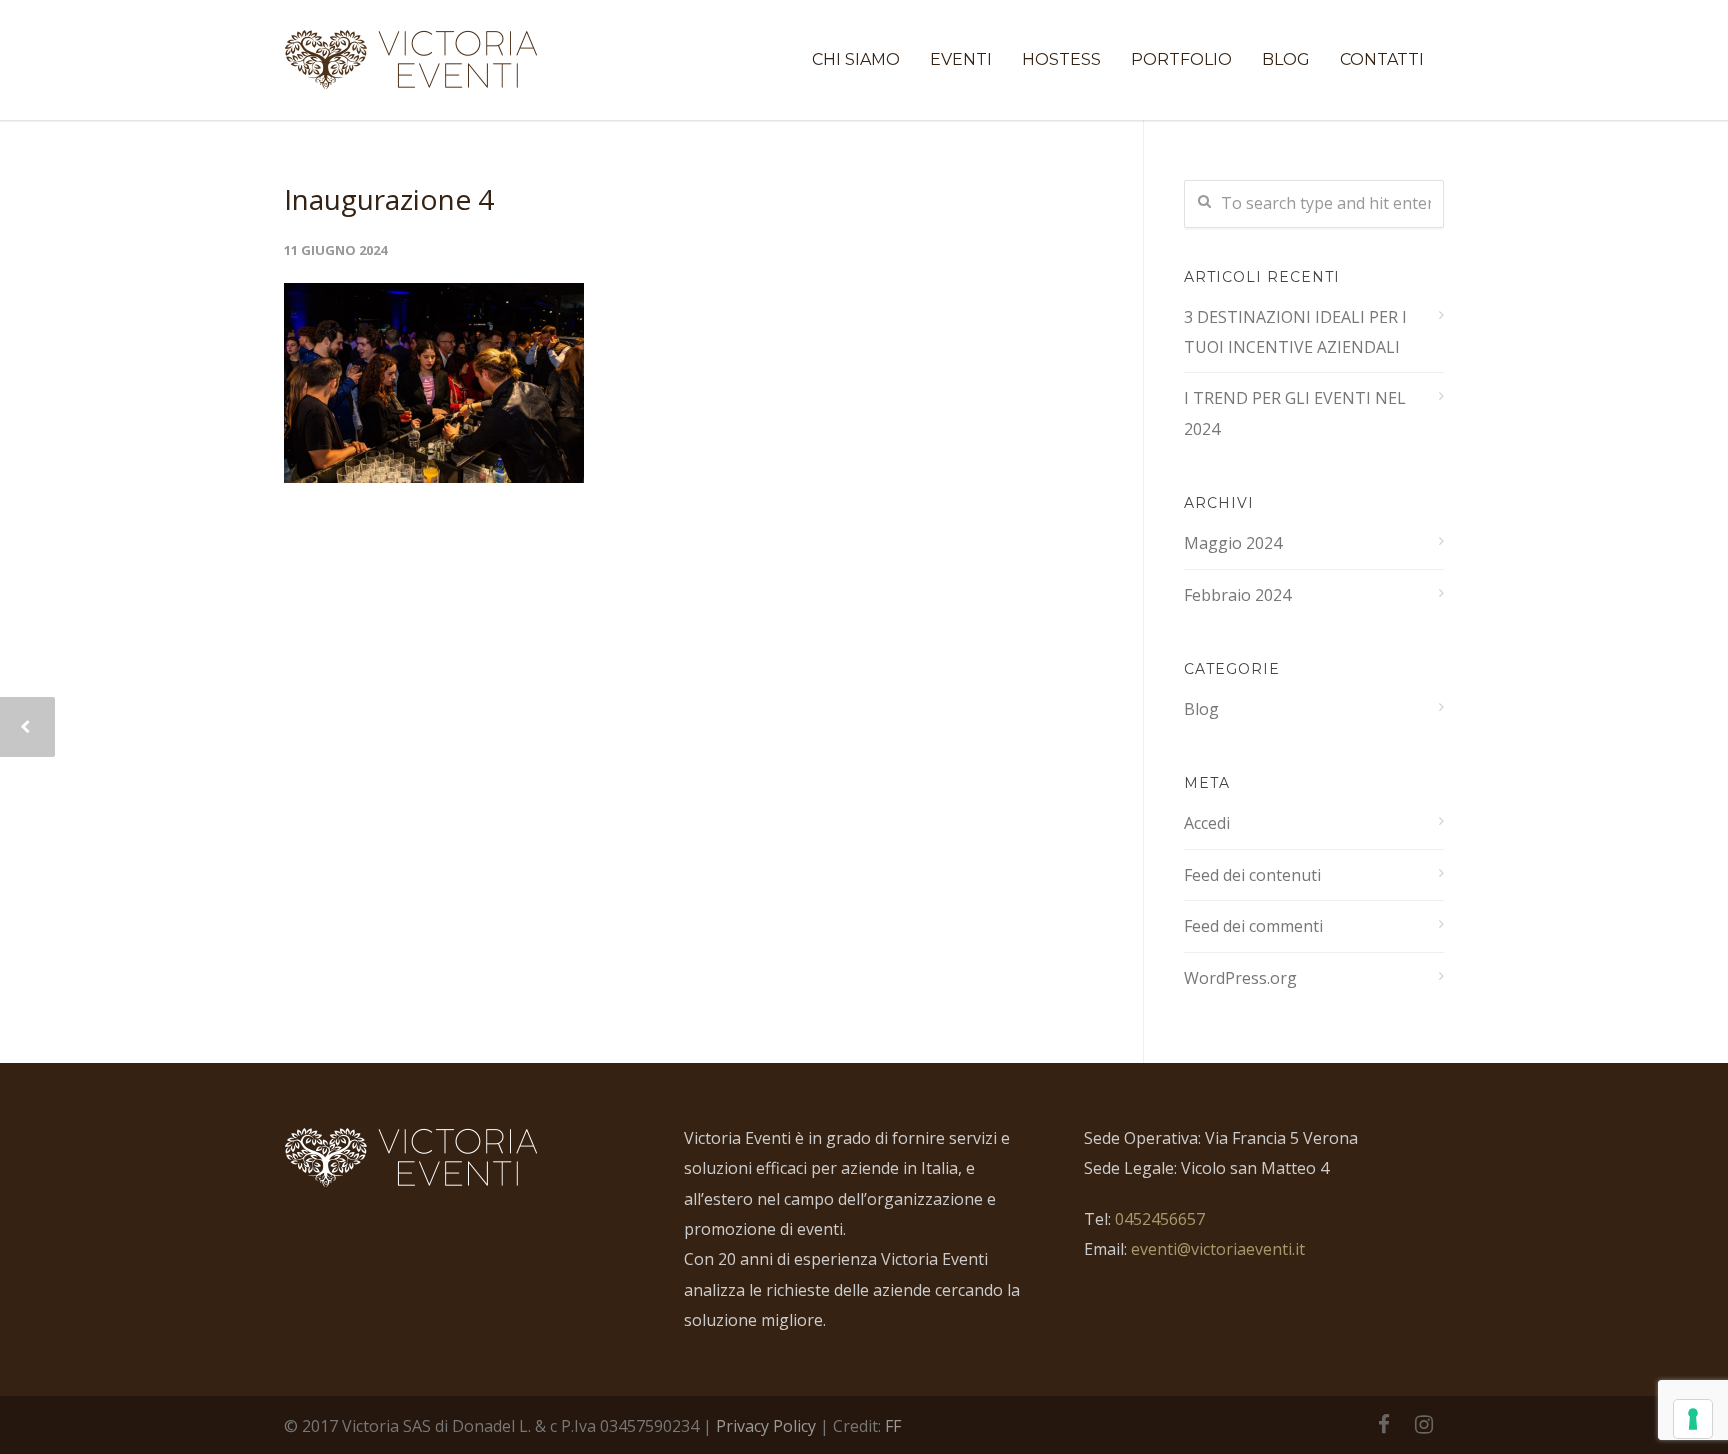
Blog (1201, 709)
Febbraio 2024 (1237, 595)
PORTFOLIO (1181, 59)
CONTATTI (1382, 59)
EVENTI (961, 59)
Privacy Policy (766, 1426)
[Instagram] (1424, 1424)
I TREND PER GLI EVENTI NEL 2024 (1295, 413)
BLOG (1286, 59)
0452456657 (1160, 1219)
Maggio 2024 (1233, 543)
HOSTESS (1061, 59)
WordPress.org (1240, 978)
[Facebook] (1384, 1424)
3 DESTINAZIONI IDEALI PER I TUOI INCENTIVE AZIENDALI (1295, 332)
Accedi (1207, 823)
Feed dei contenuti (1252, 875)
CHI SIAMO (856, 59)
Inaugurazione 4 (389, 199)
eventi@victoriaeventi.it (1218, 1249)
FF (893, 1426)
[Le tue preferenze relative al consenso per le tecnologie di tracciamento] (1693, 1419)
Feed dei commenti (1253, 926)
